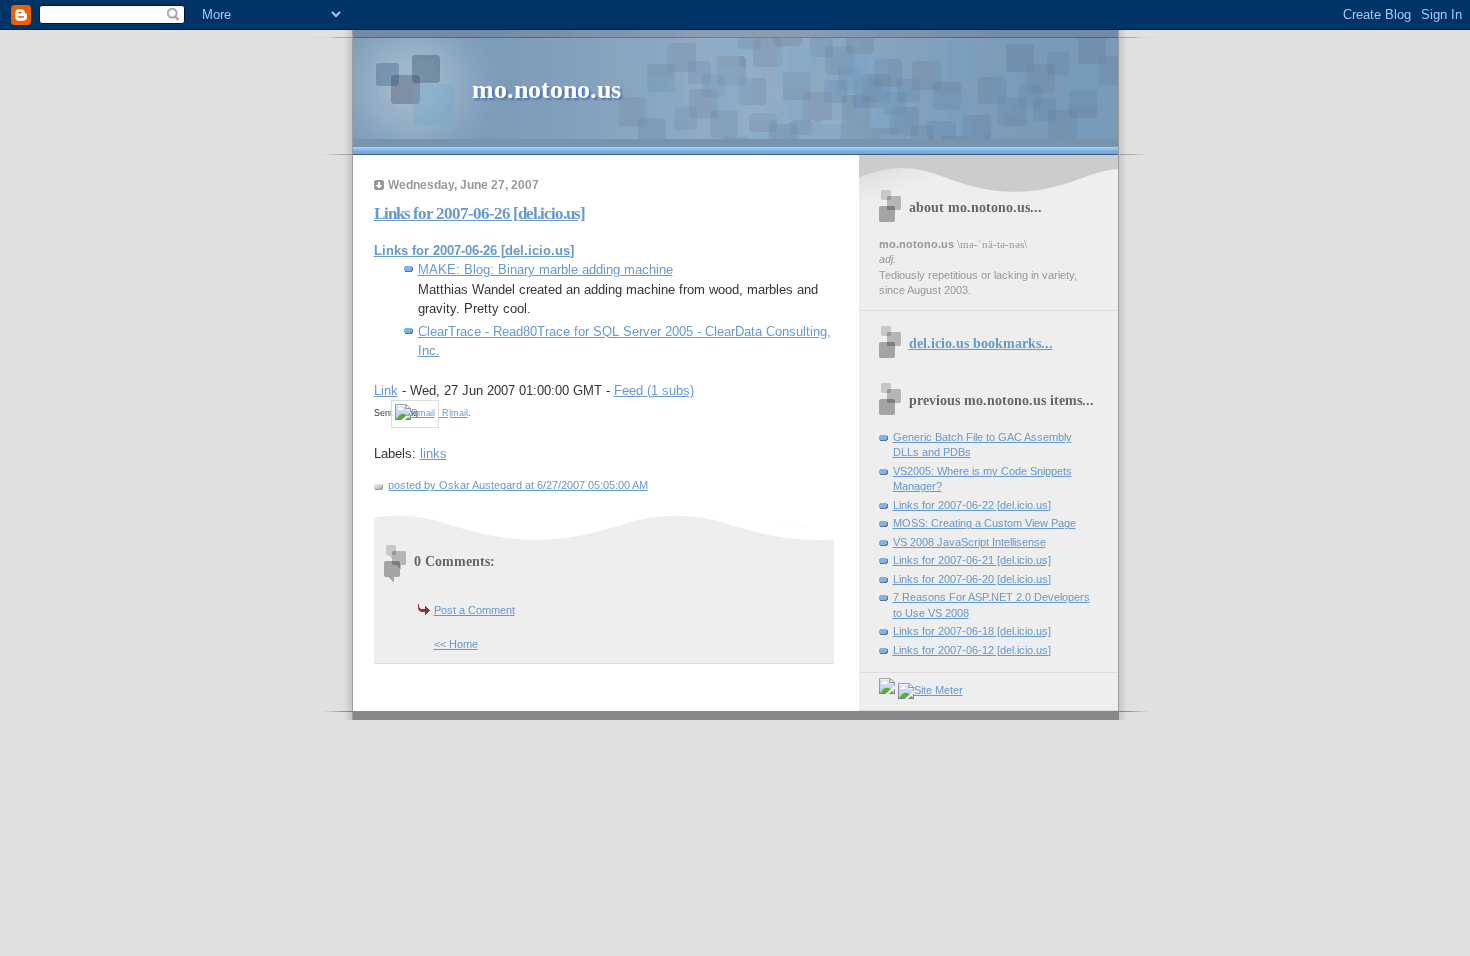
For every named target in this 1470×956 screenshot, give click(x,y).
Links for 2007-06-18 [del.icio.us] (972, 631)
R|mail (453, 413)
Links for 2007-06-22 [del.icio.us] (972, 505)
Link (386, 390)
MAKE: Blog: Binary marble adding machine (545, 269)
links (433, 453)
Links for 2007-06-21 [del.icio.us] (972, 560)
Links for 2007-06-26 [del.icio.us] (479, 213)
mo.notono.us (546, 89)
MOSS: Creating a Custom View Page (984, 523)
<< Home (456, 644)
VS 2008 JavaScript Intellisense (969, 542)
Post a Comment (474, 610)
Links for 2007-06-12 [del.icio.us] (972, 650)
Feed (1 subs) (654, 390)
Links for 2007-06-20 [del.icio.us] (972, 579)
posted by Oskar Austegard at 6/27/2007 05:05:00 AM (518, 485)
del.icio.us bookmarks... (981, 343)
